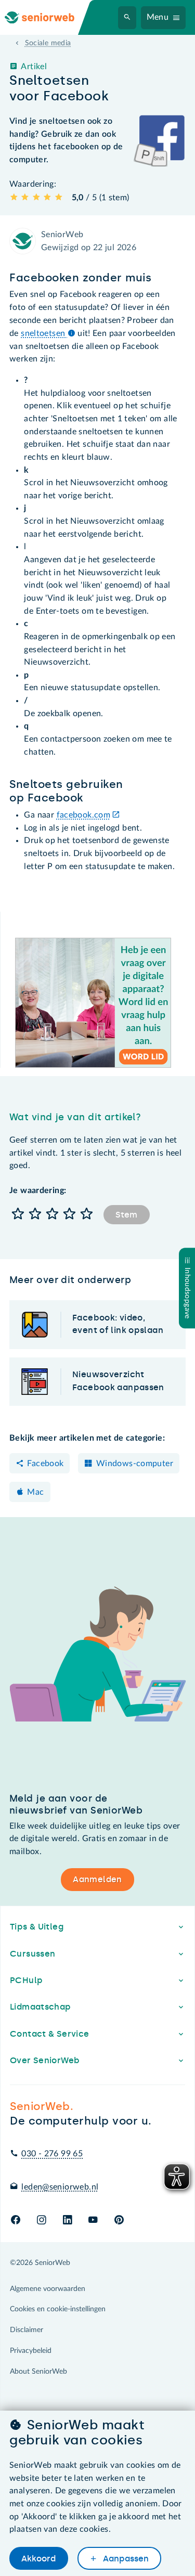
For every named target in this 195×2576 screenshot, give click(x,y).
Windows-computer (135, 1464)
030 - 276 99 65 (52, 2154)
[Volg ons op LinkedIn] (67, 2221)
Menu (158, 17)
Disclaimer (27, 2330)
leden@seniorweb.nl (60, 2187)
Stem (126, 1215)
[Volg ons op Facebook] (16, 2221)
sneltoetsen (44, 333)
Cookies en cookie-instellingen (58, 2309)
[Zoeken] (127, 18)
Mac (35, 1492)
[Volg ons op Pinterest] (119, 2221)
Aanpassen (125, 2559)
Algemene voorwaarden (48, 2289)
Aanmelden (97, 1879)
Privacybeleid (31, 2351)
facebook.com (84, 815)
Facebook (45, 1464)
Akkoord (38, 2559)
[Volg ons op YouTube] (93, 2221)
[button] (18, 1215)
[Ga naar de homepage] (48, 17)
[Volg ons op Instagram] (41, 2221)
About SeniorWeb (38, 2372)
